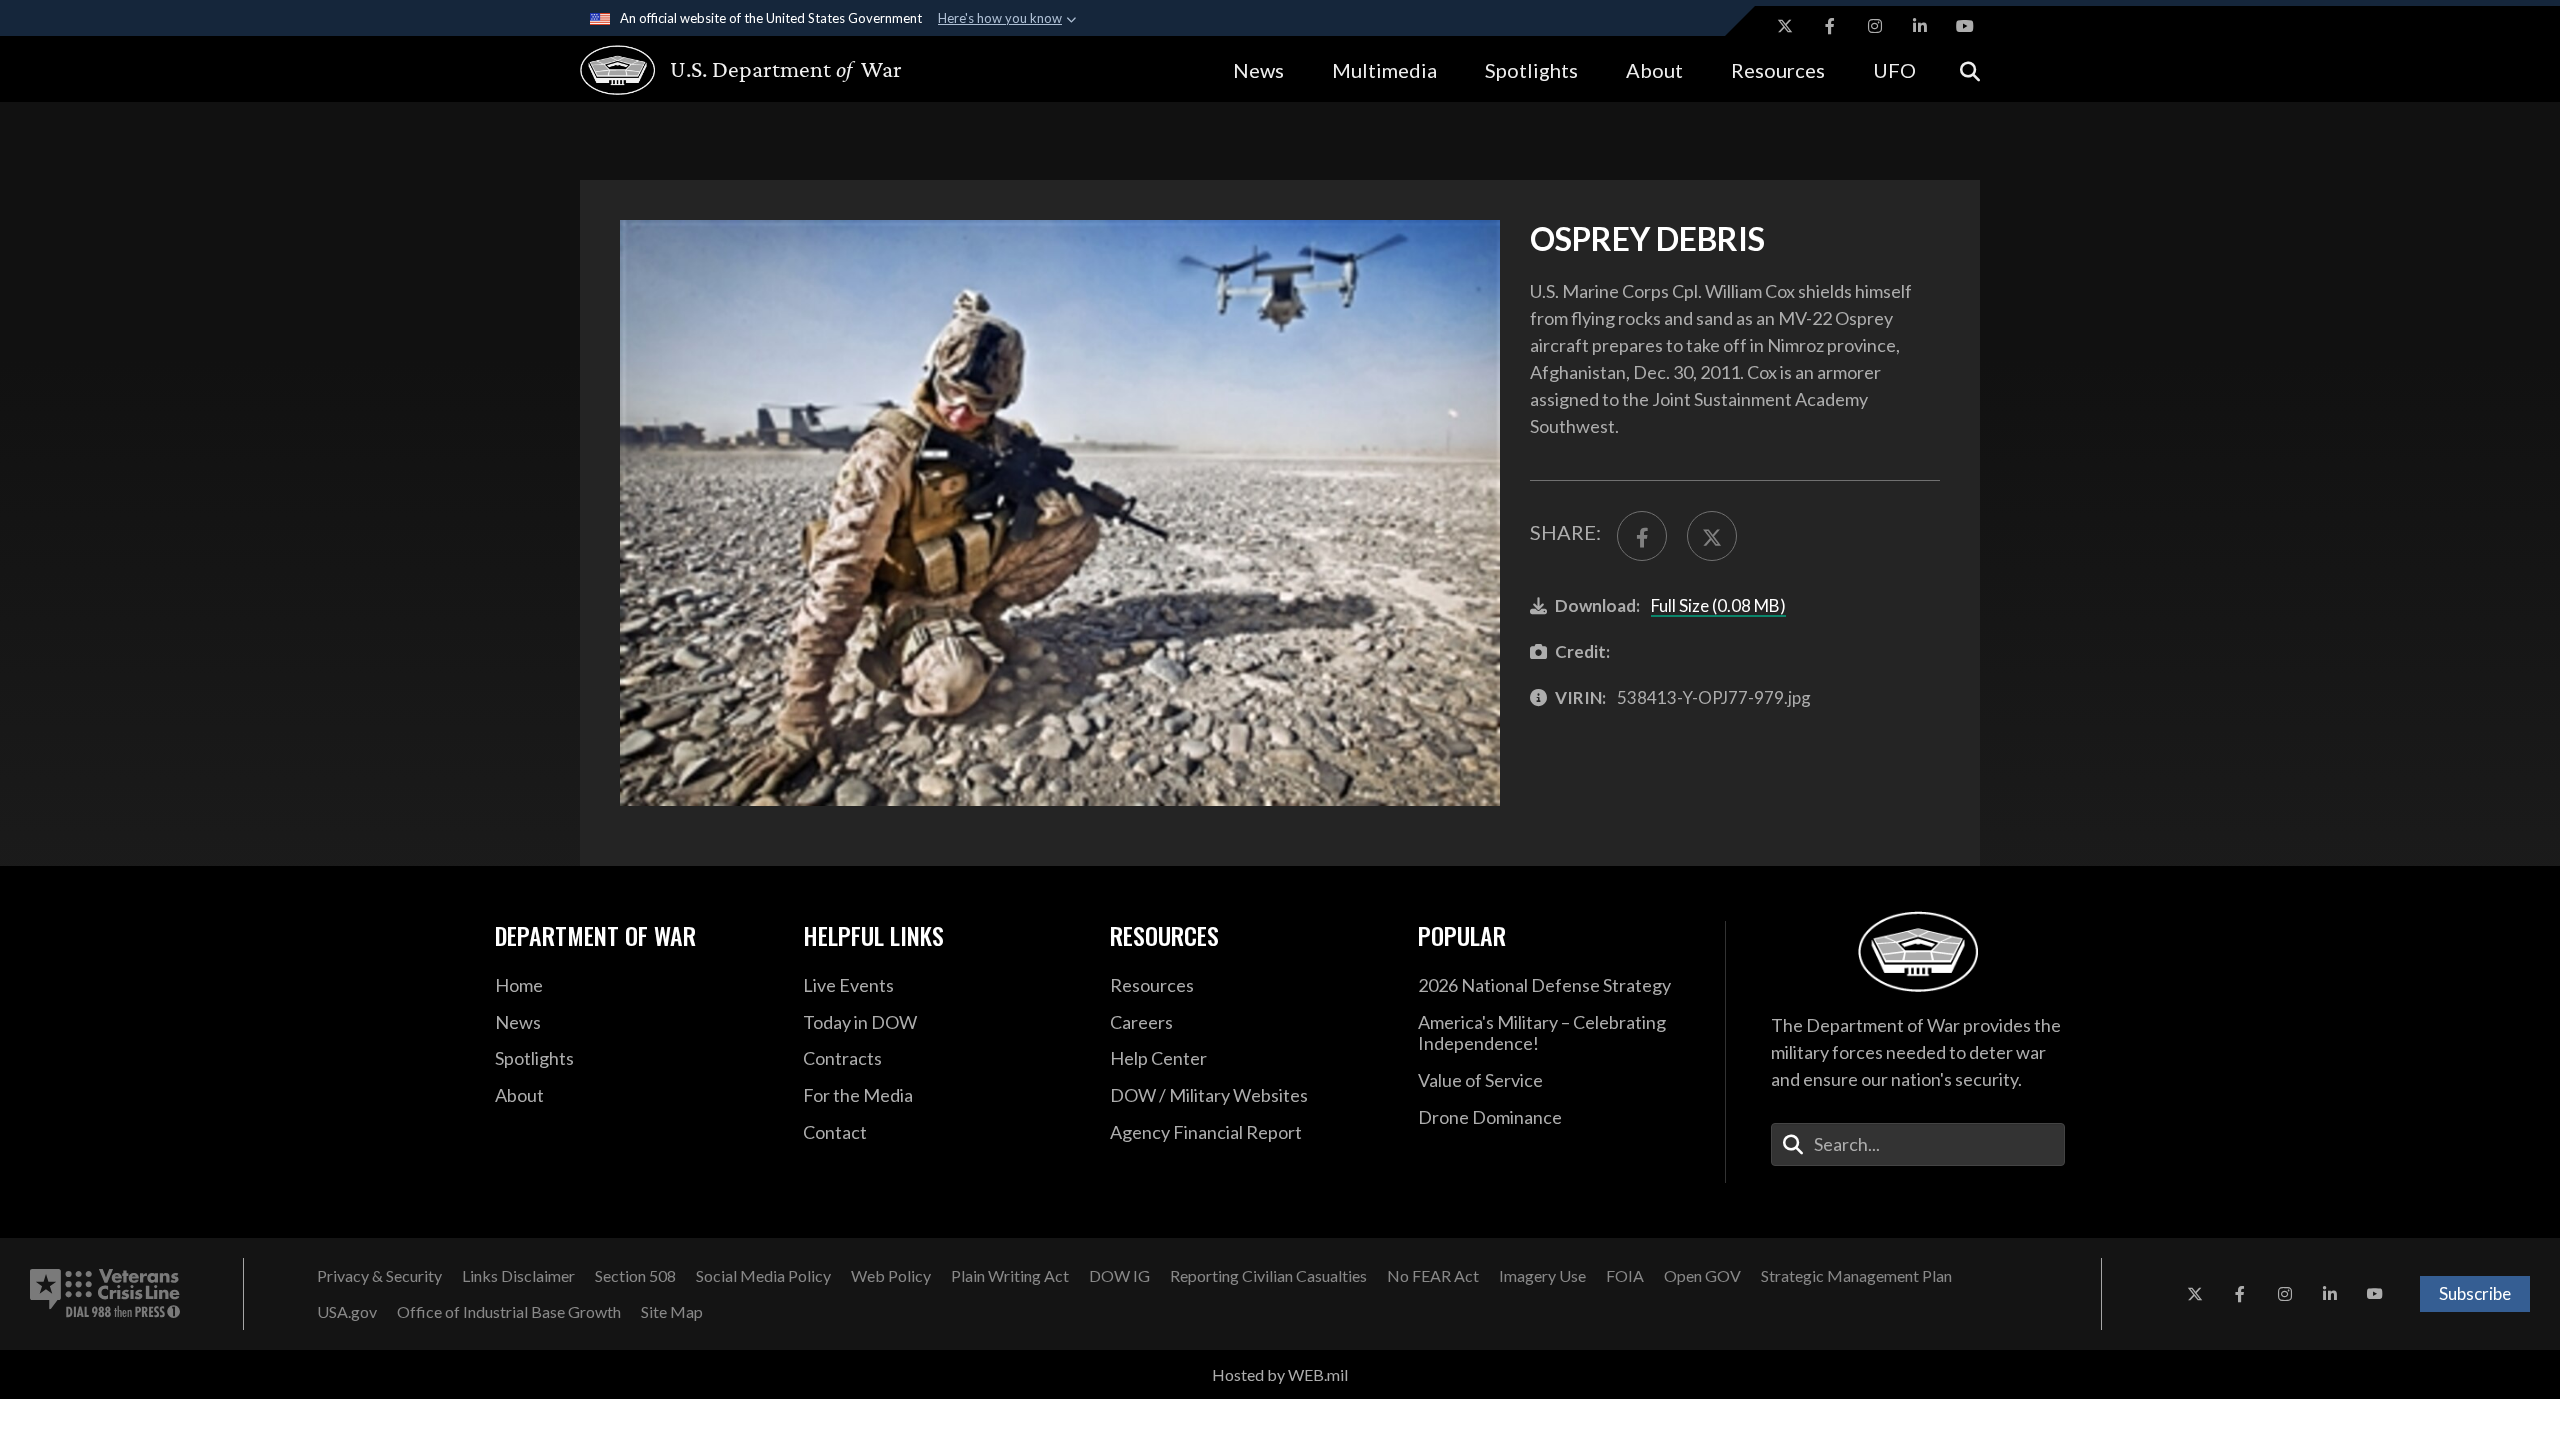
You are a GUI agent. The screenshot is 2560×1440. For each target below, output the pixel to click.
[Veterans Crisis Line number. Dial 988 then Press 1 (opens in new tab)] (105, 1294)
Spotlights (1531, 70)
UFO (1894, 70)
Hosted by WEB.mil (1280, 1374)
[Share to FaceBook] (1642, 536)
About (1654, 70)
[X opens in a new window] (1785, 26)
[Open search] (1970, 69)
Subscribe (2475, 1293)
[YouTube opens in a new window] (1965, 26)
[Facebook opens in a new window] (1830, 26)
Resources (1778, 70)
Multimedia (1384, 70)
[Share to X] (1712, 536)
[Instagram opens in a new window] (1875, 26)
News (1258, 70)
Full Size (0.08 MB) (1718, 605)
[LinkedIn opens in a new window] (1920, 26)
